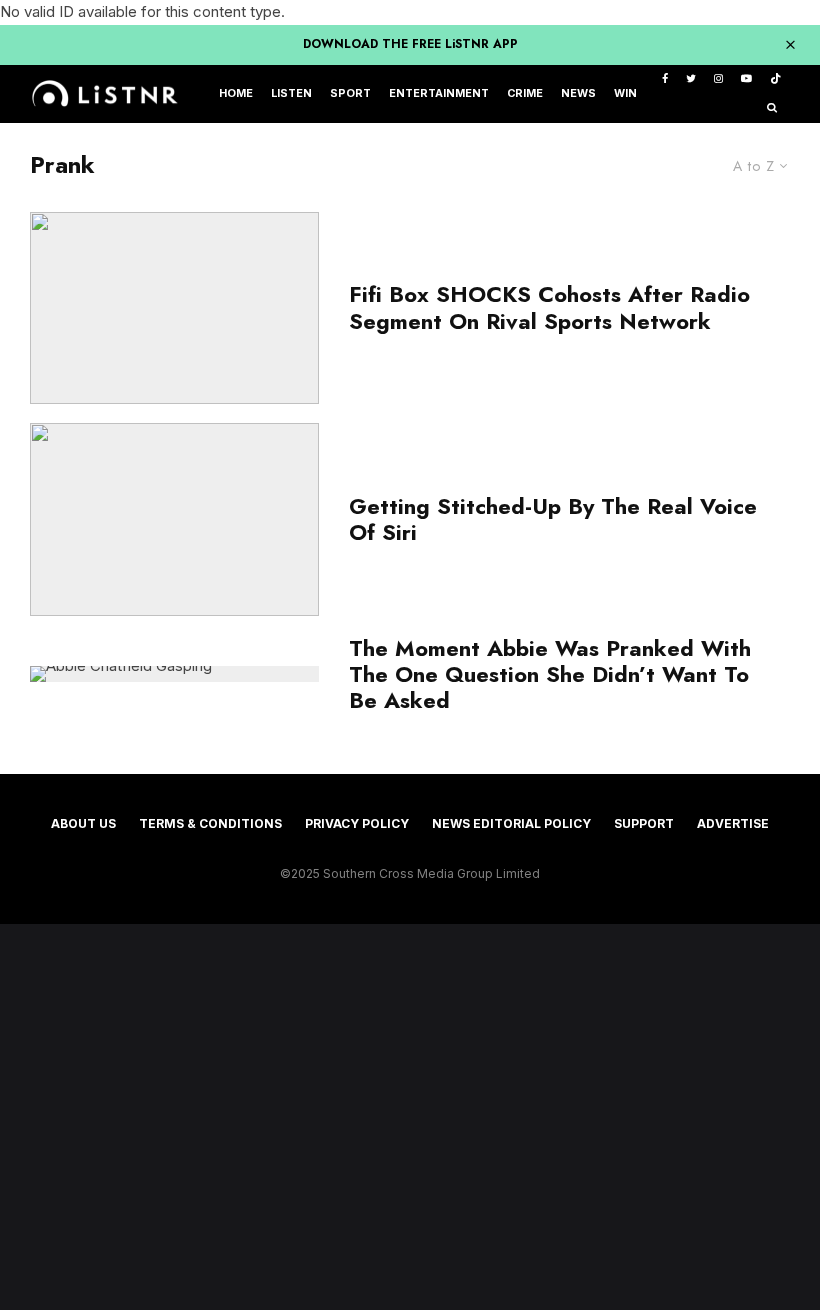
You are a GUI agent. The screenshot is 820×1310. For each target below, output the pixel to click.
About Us (83, 823)
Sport (350, 93)
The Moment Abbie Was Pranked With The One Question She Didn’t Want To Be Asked (550, 674)
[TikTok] (775, 79)
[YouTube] (746, 79)
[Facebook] (665, 79)
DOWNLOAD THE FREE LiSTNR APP (410, 44)
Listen (291, 93)
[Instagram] (718, 79)
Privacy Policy (357, 823)
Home (236, 93)
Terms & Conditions (210, 823)
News (578, 93)
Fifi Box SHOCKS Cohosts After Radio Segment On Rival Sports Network (549, 307)
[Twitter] (691, 79)
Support (644, 823)
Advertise (733, 823)
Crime (525, 93)
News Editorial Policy (511, 823)
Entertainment (439, 93)
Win (625, 93)
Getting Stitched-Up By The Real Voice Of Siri (553, 519)
